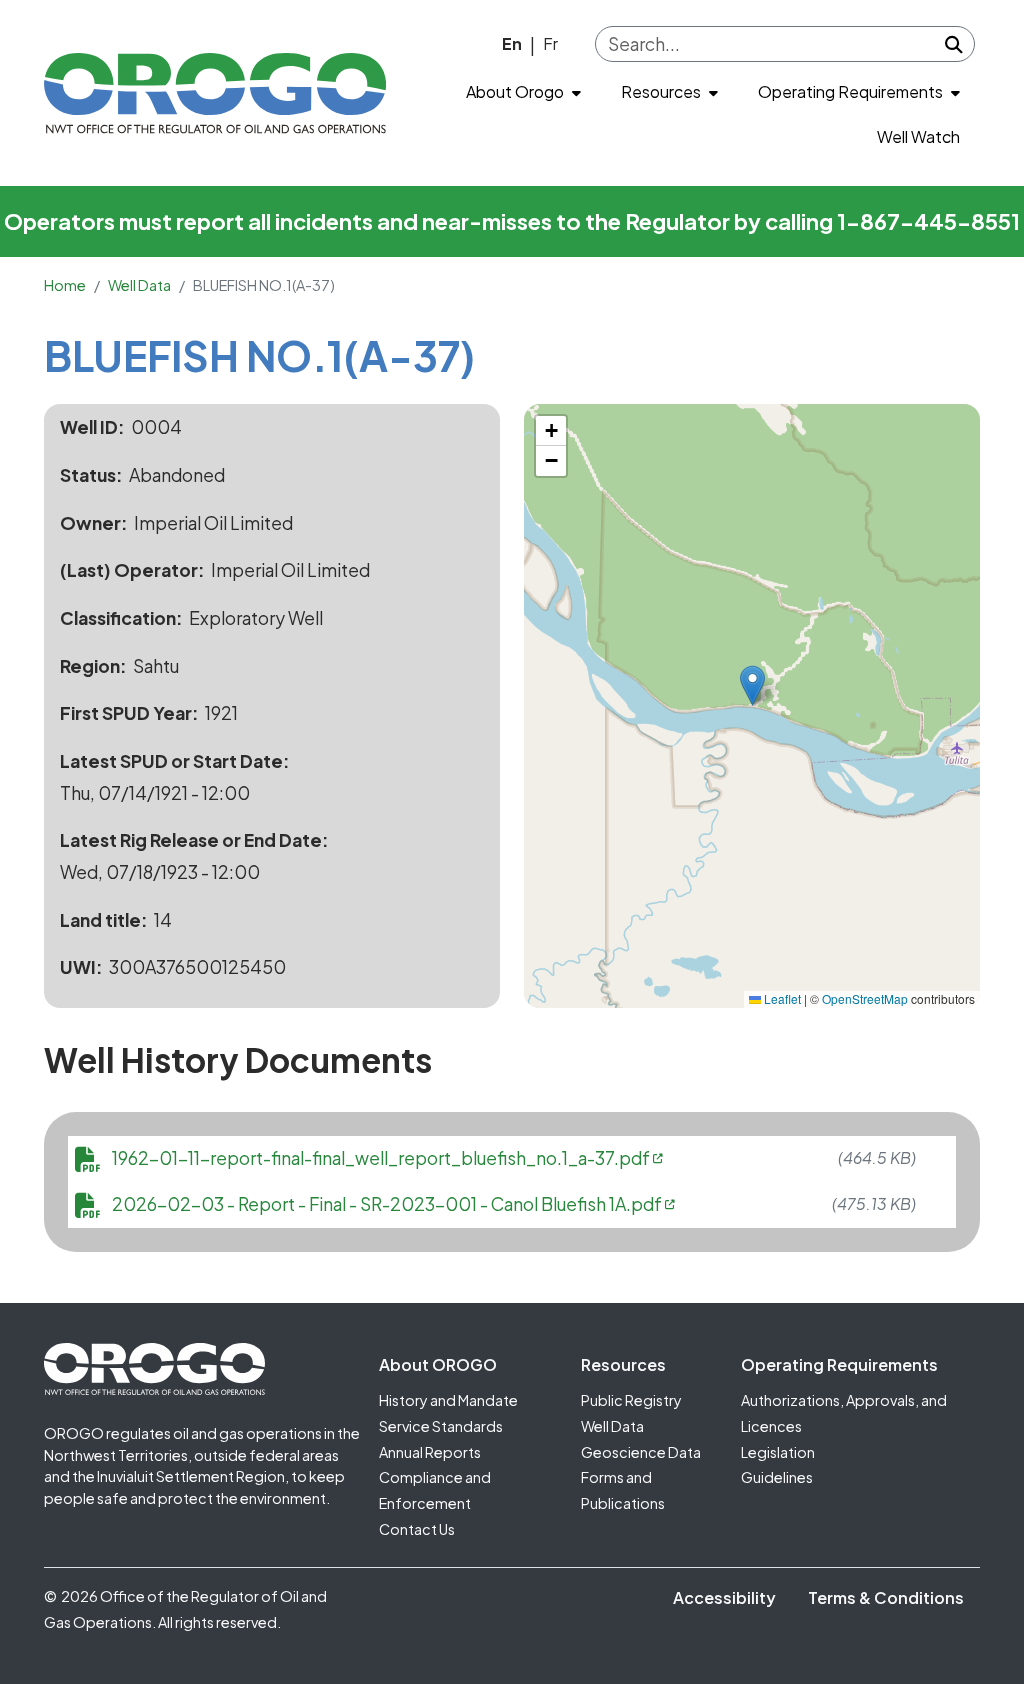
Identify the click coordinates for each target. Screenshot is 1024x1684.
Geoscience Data (641, 1452)
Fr (550, 43)
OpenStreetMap (865, 998)
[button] (752, 685)
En (512, 43)
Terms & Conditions (886, 1597)
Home (65, 285)
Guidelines (777, 1477)
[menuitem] (523, 92)
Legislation (778, 1452)
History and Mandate (448, 1400)
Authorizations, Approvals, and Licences (844, 1413)
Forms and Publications (623, 1490)
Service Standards (441, 1426)
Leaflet (781, 998)
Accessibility (724, 1597)
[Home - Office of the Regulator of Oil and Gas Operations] (215, 93)
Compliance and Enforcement (435, 1490)
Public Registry (631, 1400)
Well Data (139, 285)
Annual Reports (430, 1452)
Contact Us (417, 1529)
